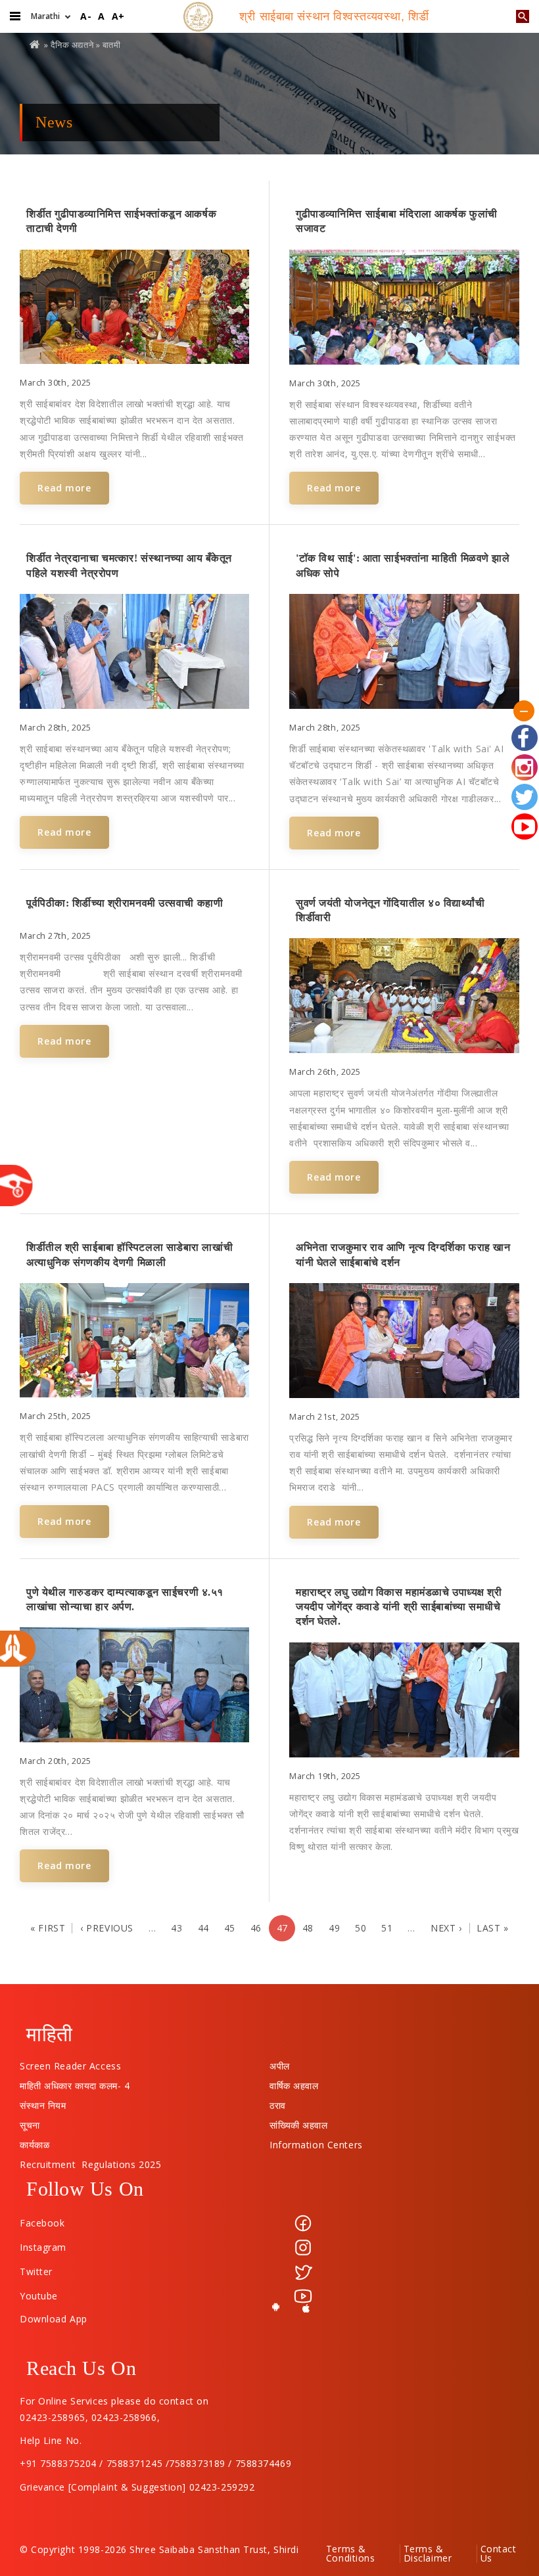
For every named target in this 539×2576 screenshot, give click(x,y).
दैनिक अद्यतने (72, 45)
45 (230, 1928)
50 (361, 1928)
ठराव (278, 2102)
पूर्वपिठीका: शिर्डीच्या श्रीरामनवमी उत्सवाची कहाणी (125, 903)
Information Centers (316, 2142)
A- (86, 16)
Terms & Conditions (351, 2554)
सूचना (30, 2122)
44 (203, 1928)
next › (446, 1928)
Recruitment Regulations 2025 (90, 2161)
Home (35, 44)
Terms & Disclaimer (428, 2554)
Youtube (39, 2296)
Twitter (36, 2271)
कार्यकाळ (35, 2142)
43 (176, 1928)
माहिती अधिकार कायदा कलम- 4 (75, 2083)
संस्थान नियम (43, 2102)
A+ (118, 16)
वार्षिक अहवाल (294, 2083)
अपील (280, 2063)
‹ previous (107, 1928)
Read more (64, 488)
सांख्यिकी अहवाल (298, 2122)
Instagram (43, 2247)
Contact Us (499, 2554)
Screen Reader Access (70, 2063)
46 (256, 1928)
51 (387, 1928)
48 (308, 1928)
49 (334, 1928)
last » (492, 1928)
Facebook (42, 2223)
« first (48, 1928)
